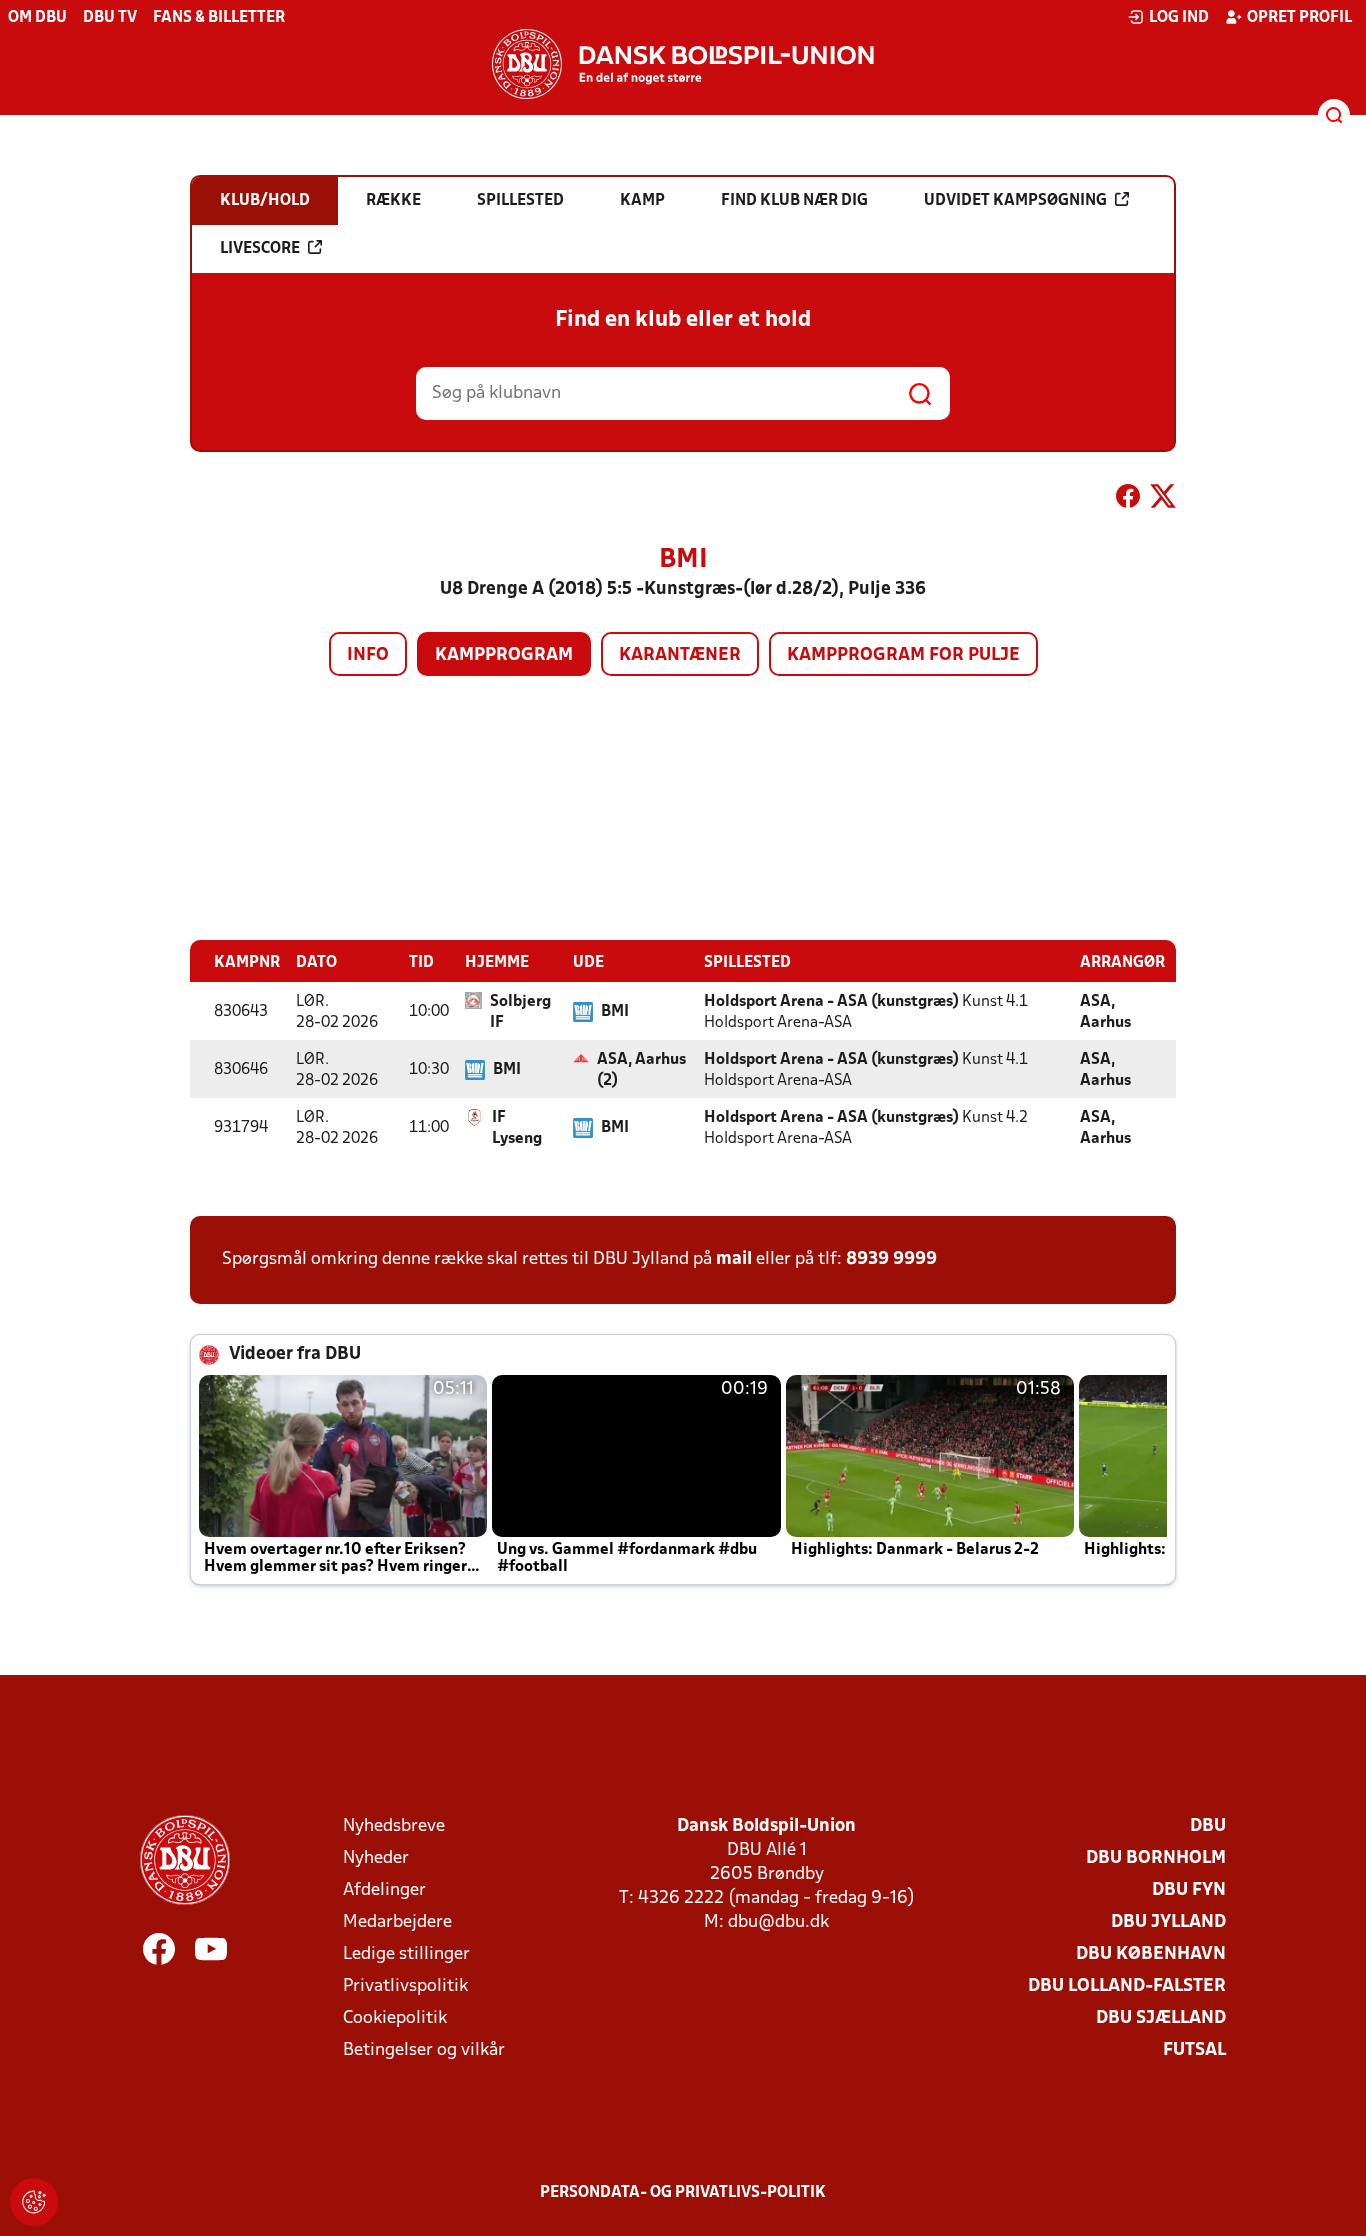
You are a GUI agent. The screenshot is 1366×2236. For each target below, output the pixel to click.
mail (734, 1259)
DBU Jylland (1168, 1922)
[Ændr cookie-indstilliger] (34, 2202)
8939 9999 (891, 1259)
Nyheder (376, 1858)
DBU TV (110, 18)
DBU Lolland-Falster (1127, 1986)
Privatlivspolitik (405, 1986)
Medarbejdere (397, 1922)
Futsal (1194, 2050)
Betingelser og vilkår (424, 2050)
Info (368, 655)
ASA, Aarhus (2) (641, 1070)
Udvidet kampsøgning (1015, 201)
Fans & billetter (219, 18)
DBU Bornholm (1156, 1858)
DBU (1208, 1826)
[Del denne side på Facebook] (1128, 500)
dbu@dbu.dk (778, 1922)
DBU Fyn (1189, 1890)
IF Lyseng (517, 1128)
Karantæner (680, 655)
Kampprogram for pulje (903, 655)
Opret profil (1299, 18)
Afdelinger (384, 1890)
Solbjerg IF (520, 1012)
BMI (615, 1012)
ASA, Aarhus (1105, 1012)
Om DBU (37, 18)
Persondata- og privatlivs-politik (683, 2193)
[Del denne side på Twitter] (1163, 500)
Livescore (260, 249)
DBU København (1151, 1954)
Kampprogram (504, 655)
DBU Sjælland (1161, 2018)
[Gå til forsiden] (683, 64)
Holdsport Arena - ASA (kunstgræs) (831, 1002)
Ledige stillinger (406, 1954)
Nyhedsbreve (394, 1826)
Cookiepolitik (395, 2018)
